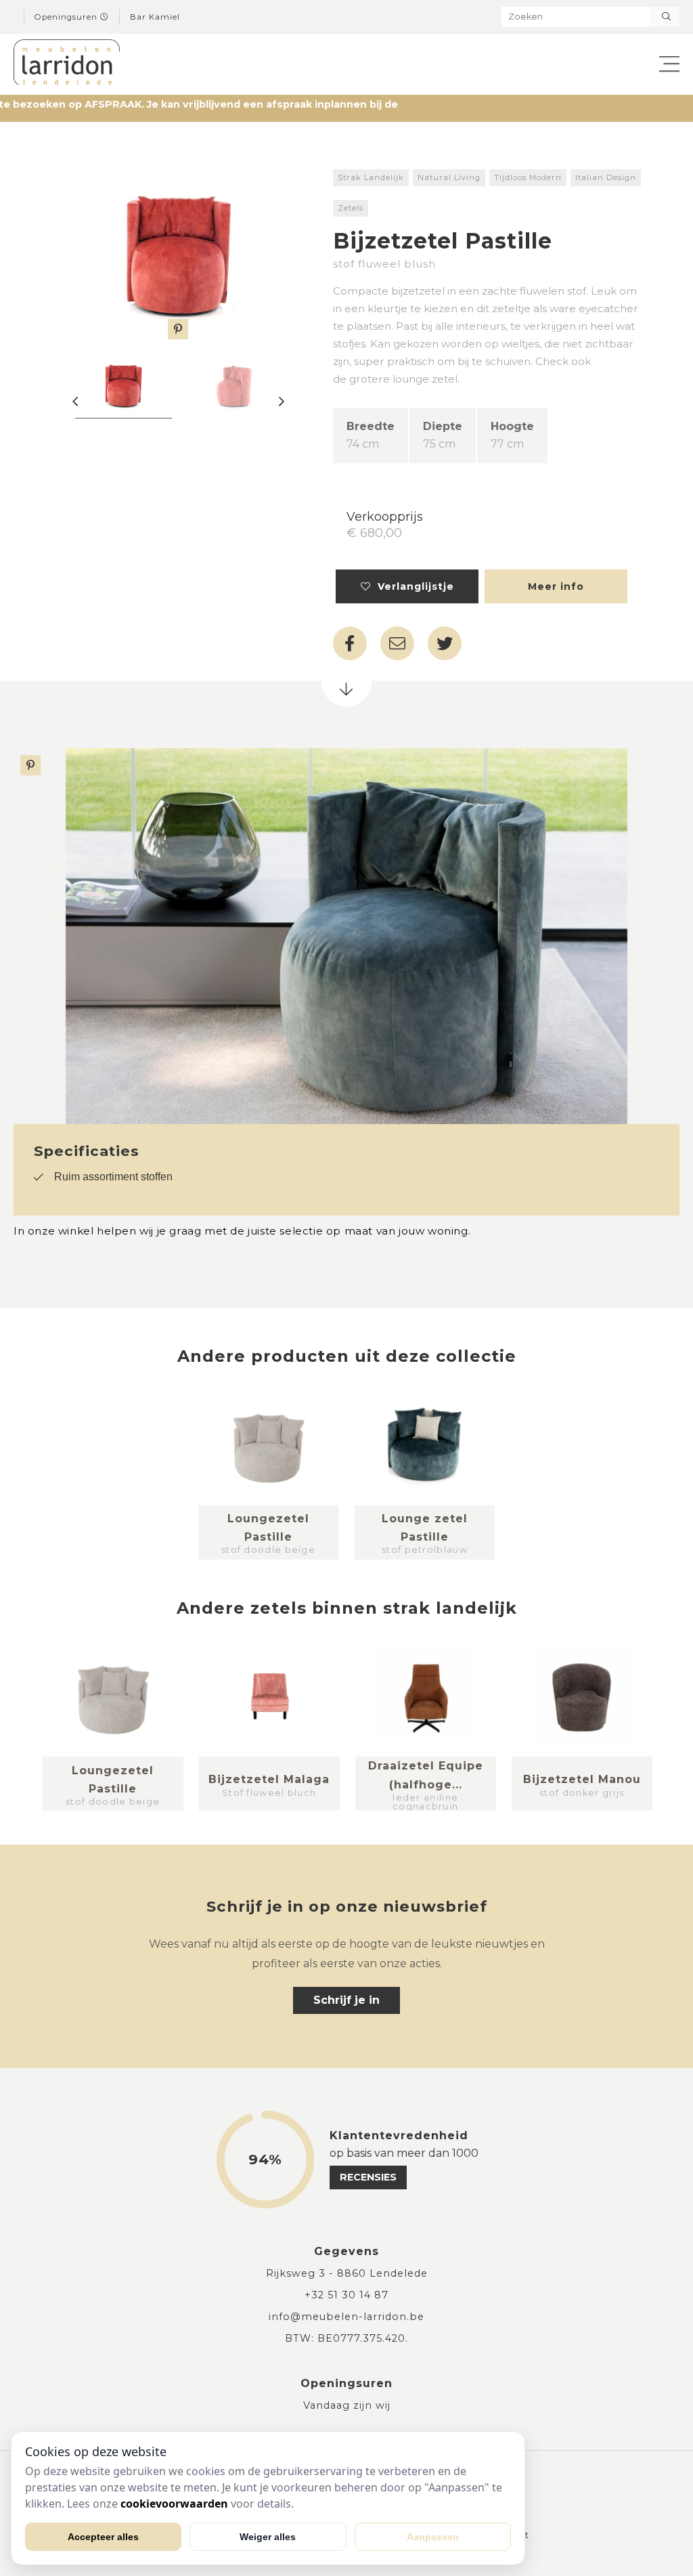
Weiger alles (268, 2537)
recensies (368, 2177)
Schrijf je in (346, 2000)
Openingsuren (67, 17)
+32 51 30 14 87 (346, 2295)
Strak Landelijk (371, 177)
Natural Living (449, 177)
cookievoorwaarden (174, 2504)
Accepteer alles (103, 2537)
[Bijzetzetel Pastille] (178, 254)
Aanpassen (433, 2537)
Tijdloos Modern (528, 177)
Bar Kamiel (155, 17)
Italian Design (606, 177)
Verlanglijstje (412, 586)
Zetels (351, 208)
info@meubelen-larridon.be (346, 2317)
